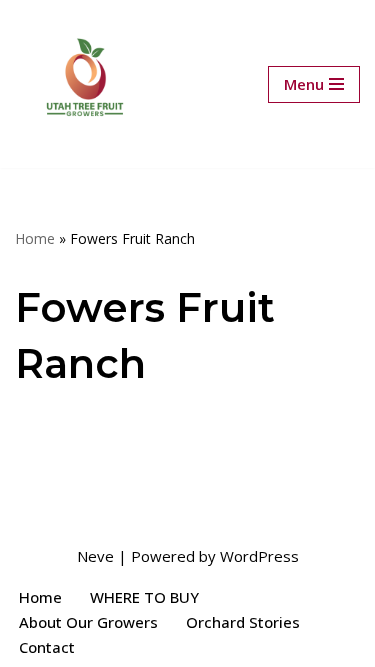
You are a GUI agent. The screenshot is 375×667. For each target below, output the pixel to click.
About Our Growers (88, 622)
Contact (47, 647)
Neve (95, 556)
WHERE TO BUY (144, 597)
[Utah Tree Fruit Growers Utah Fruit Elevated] (85, 84)
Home (35, 238)
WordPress (259, 556)
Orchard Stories (243, 622)
